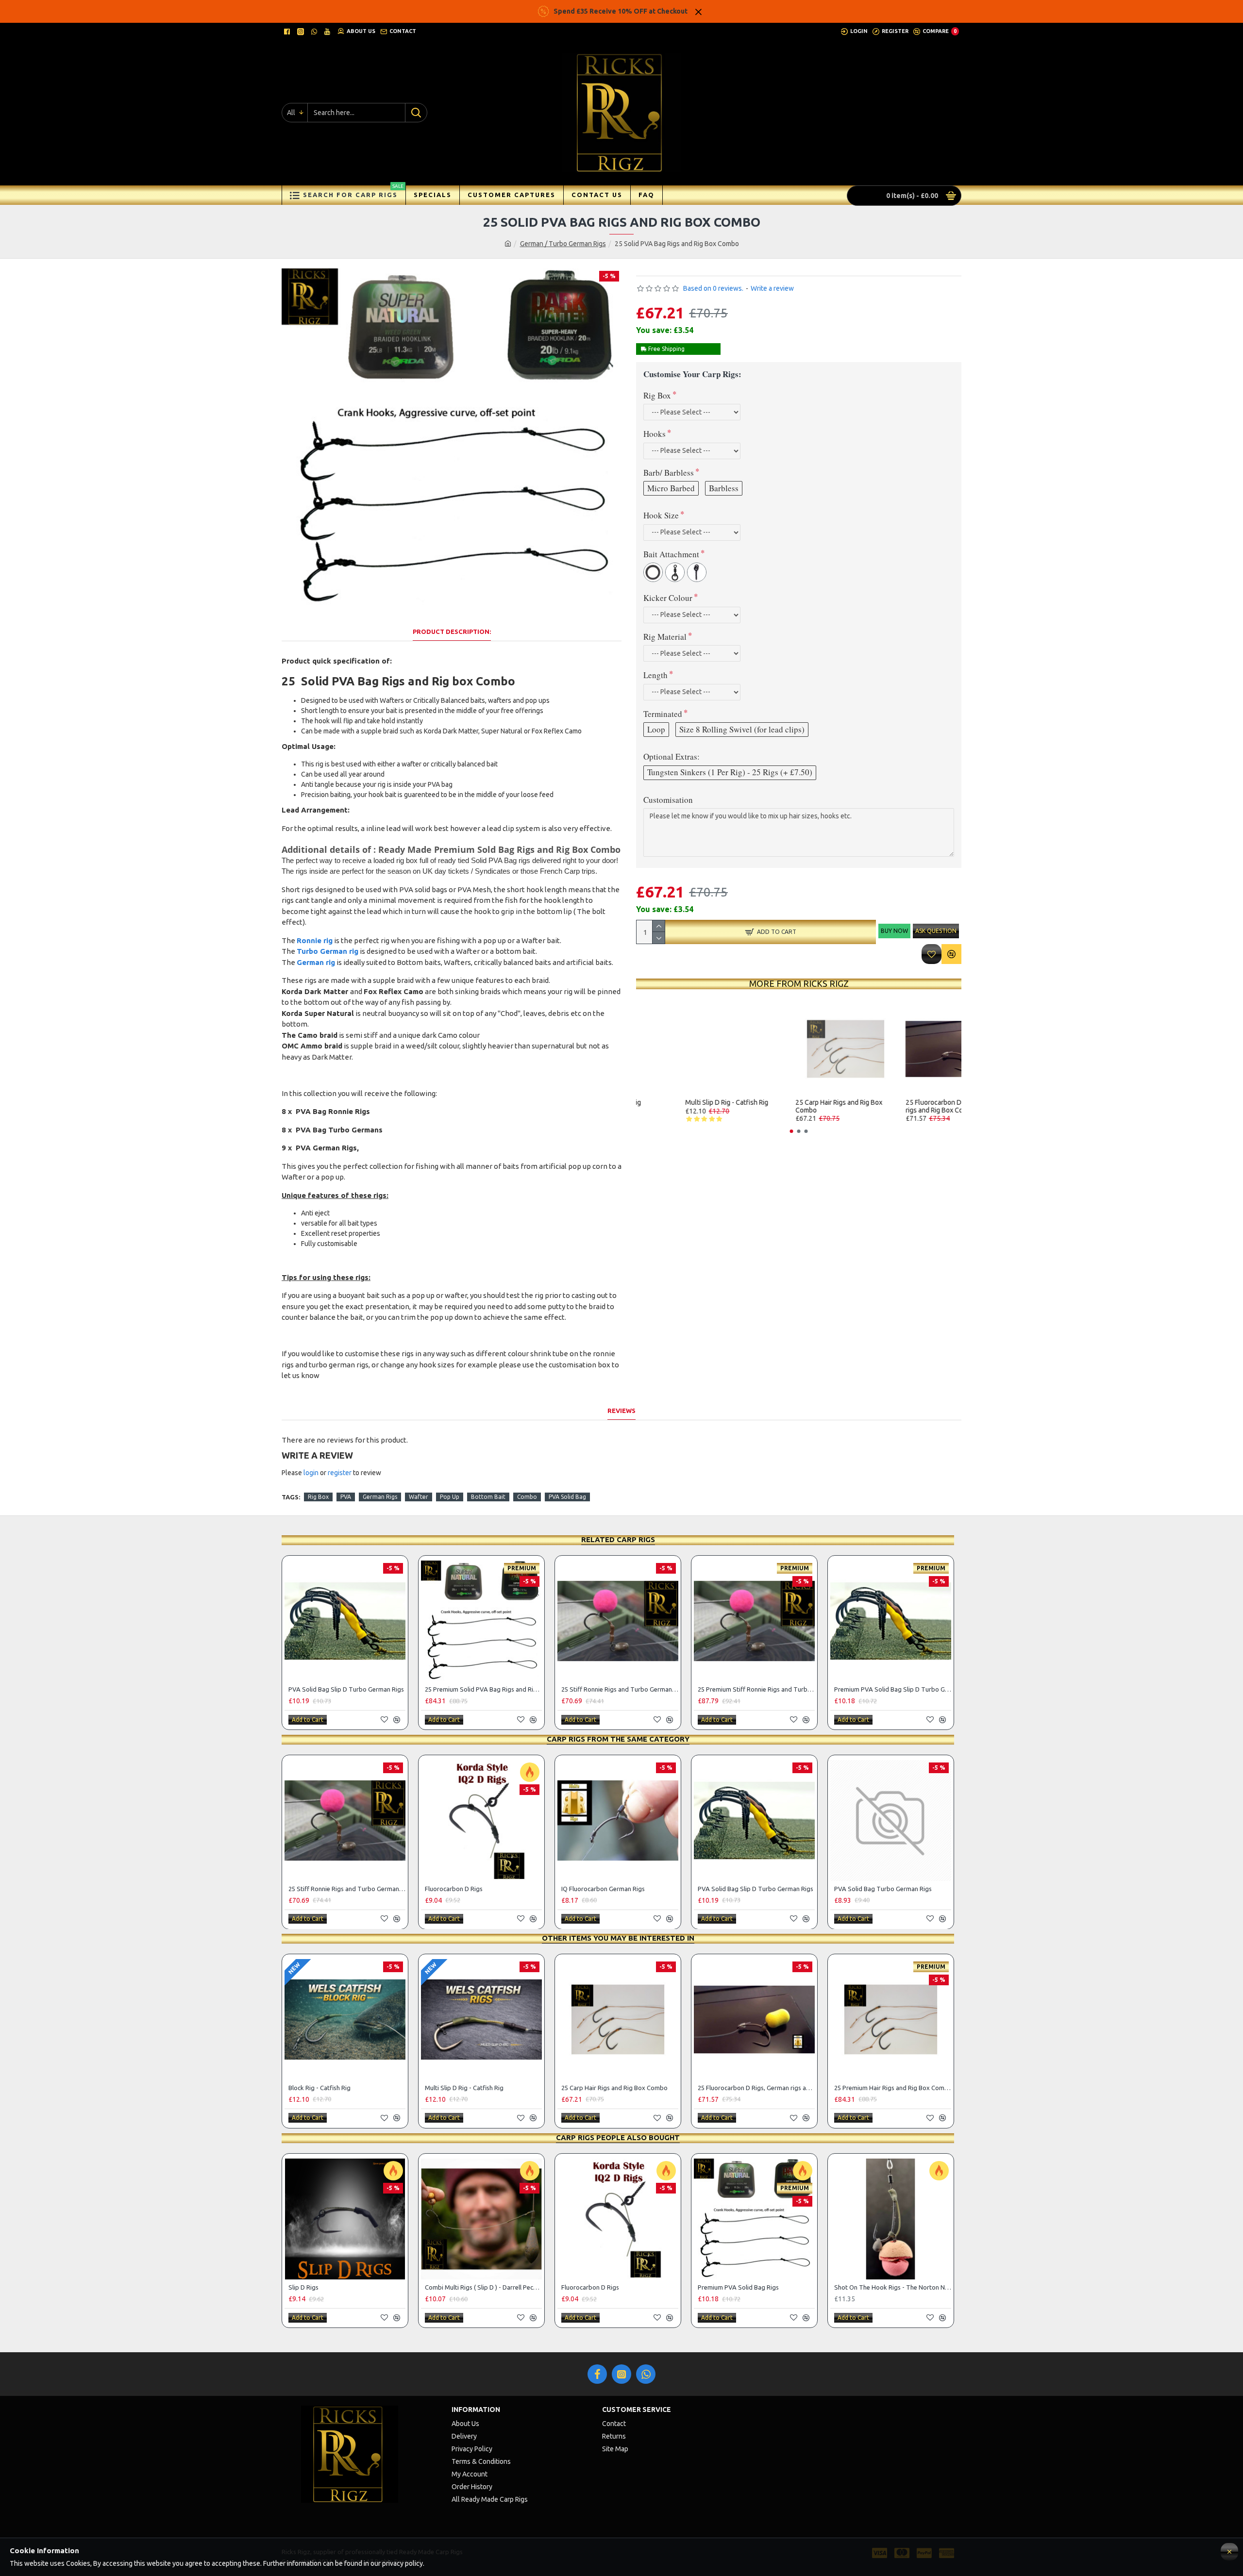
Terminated (663, 714)
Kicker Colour (668, 598)
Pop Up (450, 1497)
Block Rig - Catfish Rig (671, 1103)
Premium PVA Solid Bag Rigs (738, 2287)
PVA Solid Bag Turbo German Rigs (883, 1889)
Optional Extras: (672, 756)
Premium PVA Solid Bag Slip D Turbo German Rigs (893, 1689)
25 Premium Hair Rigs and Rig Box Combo (893, 2088)
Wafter (419, 1497)
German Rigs (380, 1497)
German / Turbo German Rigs (563, 244)
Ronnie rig (315, 940)
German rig (316, 962)
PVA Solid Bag (567, 1497)
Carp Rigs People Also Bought (618, 2137)
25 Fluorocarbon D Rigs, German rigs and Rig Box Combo (756, 2088)
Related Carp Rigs (618, 1539)
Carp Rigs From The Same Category (618, 1739)
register (340, 1473)
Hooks (655, 434)
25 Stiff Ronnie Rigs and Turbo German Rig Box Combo (620, 1689)
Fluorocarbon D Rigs (454, 1889)
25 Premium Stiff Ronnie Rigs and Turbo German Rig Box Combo (756, 1689)
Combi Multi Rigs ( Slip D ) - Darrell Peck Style (483, 2287)
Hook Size (661, 515)
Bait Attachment (671, 554)
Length (655, 675)
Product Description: (452, 632)
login (311, 1473)
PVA (346, 1497)
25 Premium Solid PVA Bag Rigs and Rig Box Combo (483, 1689)
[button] (792, 1131)
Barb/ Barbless (669, 473)
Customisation (668, 800)
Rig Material (665, 637)
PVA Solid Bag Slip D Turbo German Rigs (346, 1689)
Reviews (621, 1411)
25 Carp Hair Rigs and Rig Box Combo (902, 1106)
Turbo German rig (328, 951)
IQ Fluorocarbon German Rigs (603, 1889)
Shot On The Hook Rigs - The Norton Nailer (893, 2287)
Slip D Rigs (303, 2287)
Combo (527, 1497)
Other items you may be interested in (618, 1938)
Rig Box (657, 395)
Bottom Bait (488, 1497)
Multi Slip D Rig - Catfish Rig (790, 1103)
